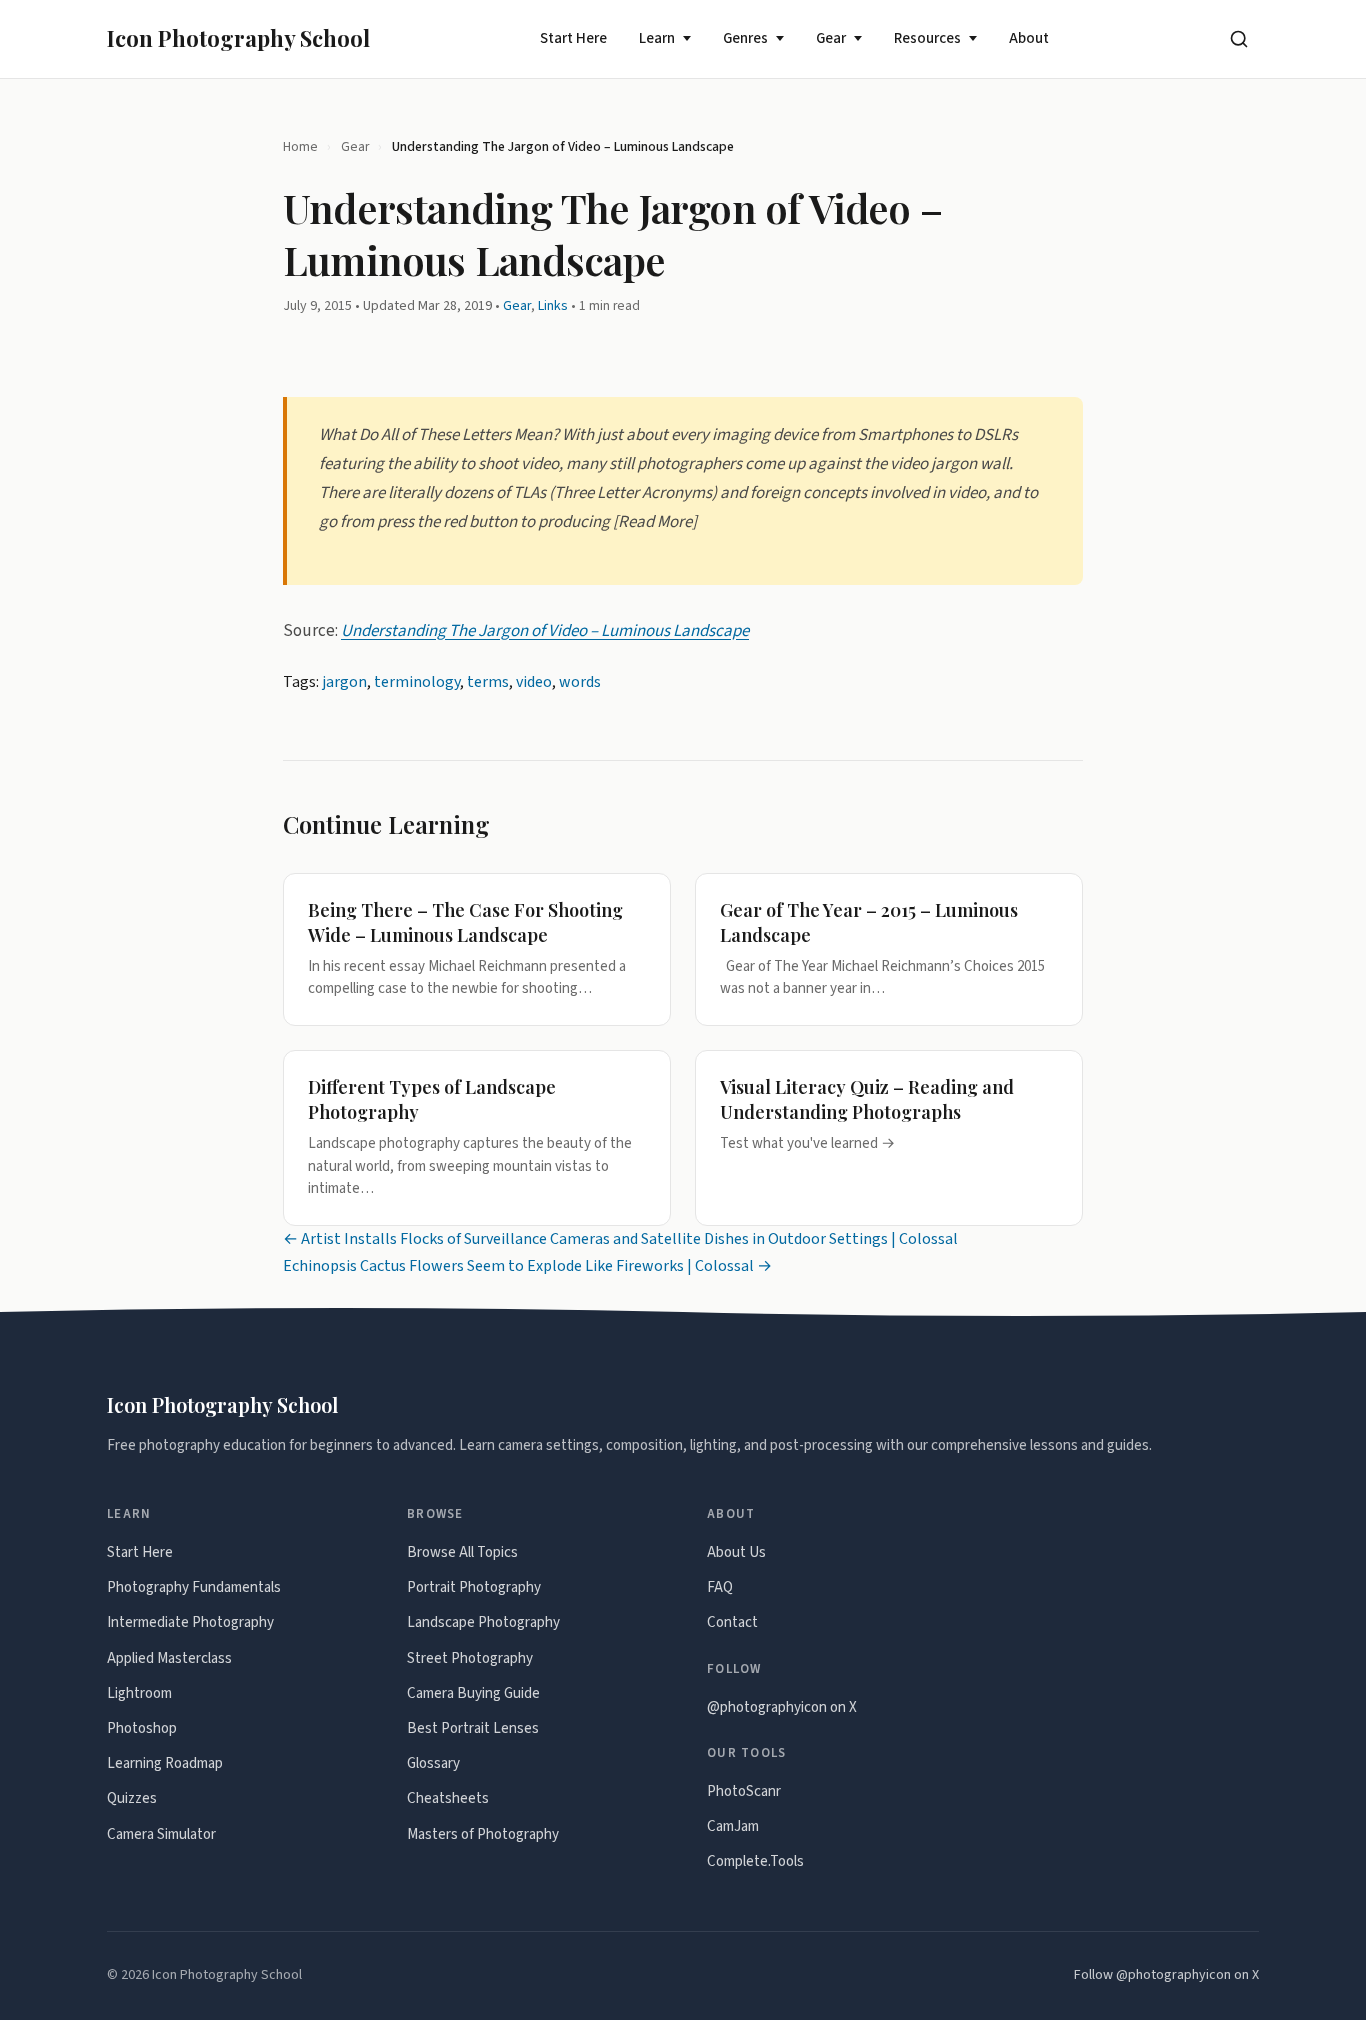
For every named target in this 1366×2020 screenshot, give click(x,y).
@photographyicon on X (782, 1707)
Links (553, 306)
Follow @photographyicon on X (1166, 1975)
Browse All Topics (462, 1552)
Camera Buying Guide (473, 1693)
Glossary (433, 1763)
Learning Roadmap (165, 1763)
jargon (344, 682)
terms (488, 682)
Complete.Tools (755, 1861)
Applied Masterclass (169, 1658)
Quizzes (132, 1798)
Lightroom (139, 1693)
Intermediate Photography (190, 1622)
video (534, 682)
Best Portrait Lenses (473, 1728)
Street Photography (470, 1658)
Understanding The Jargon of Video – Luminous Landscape (545, 630)
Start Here (573, 38)
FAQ (720, 1587)
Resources (927, 38)
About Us (736, 1552)
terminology (417, 682)
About (1029, 38)
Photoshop (142, 1728)
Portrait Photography (474, 1587)
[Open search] (1239, 39)
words (580, 682)
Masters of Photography (483, 1834)
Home (300, 146)
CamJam (733, 1826)
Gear (831, 38)
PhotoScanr (744, 1791)
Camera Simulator (161, 1834)
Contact (732, 1622)
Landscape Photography (483, 1622)
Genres (745, 38)
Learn (657, 38)
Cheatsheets (448, 1798)
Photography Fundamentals (194, 1587)
